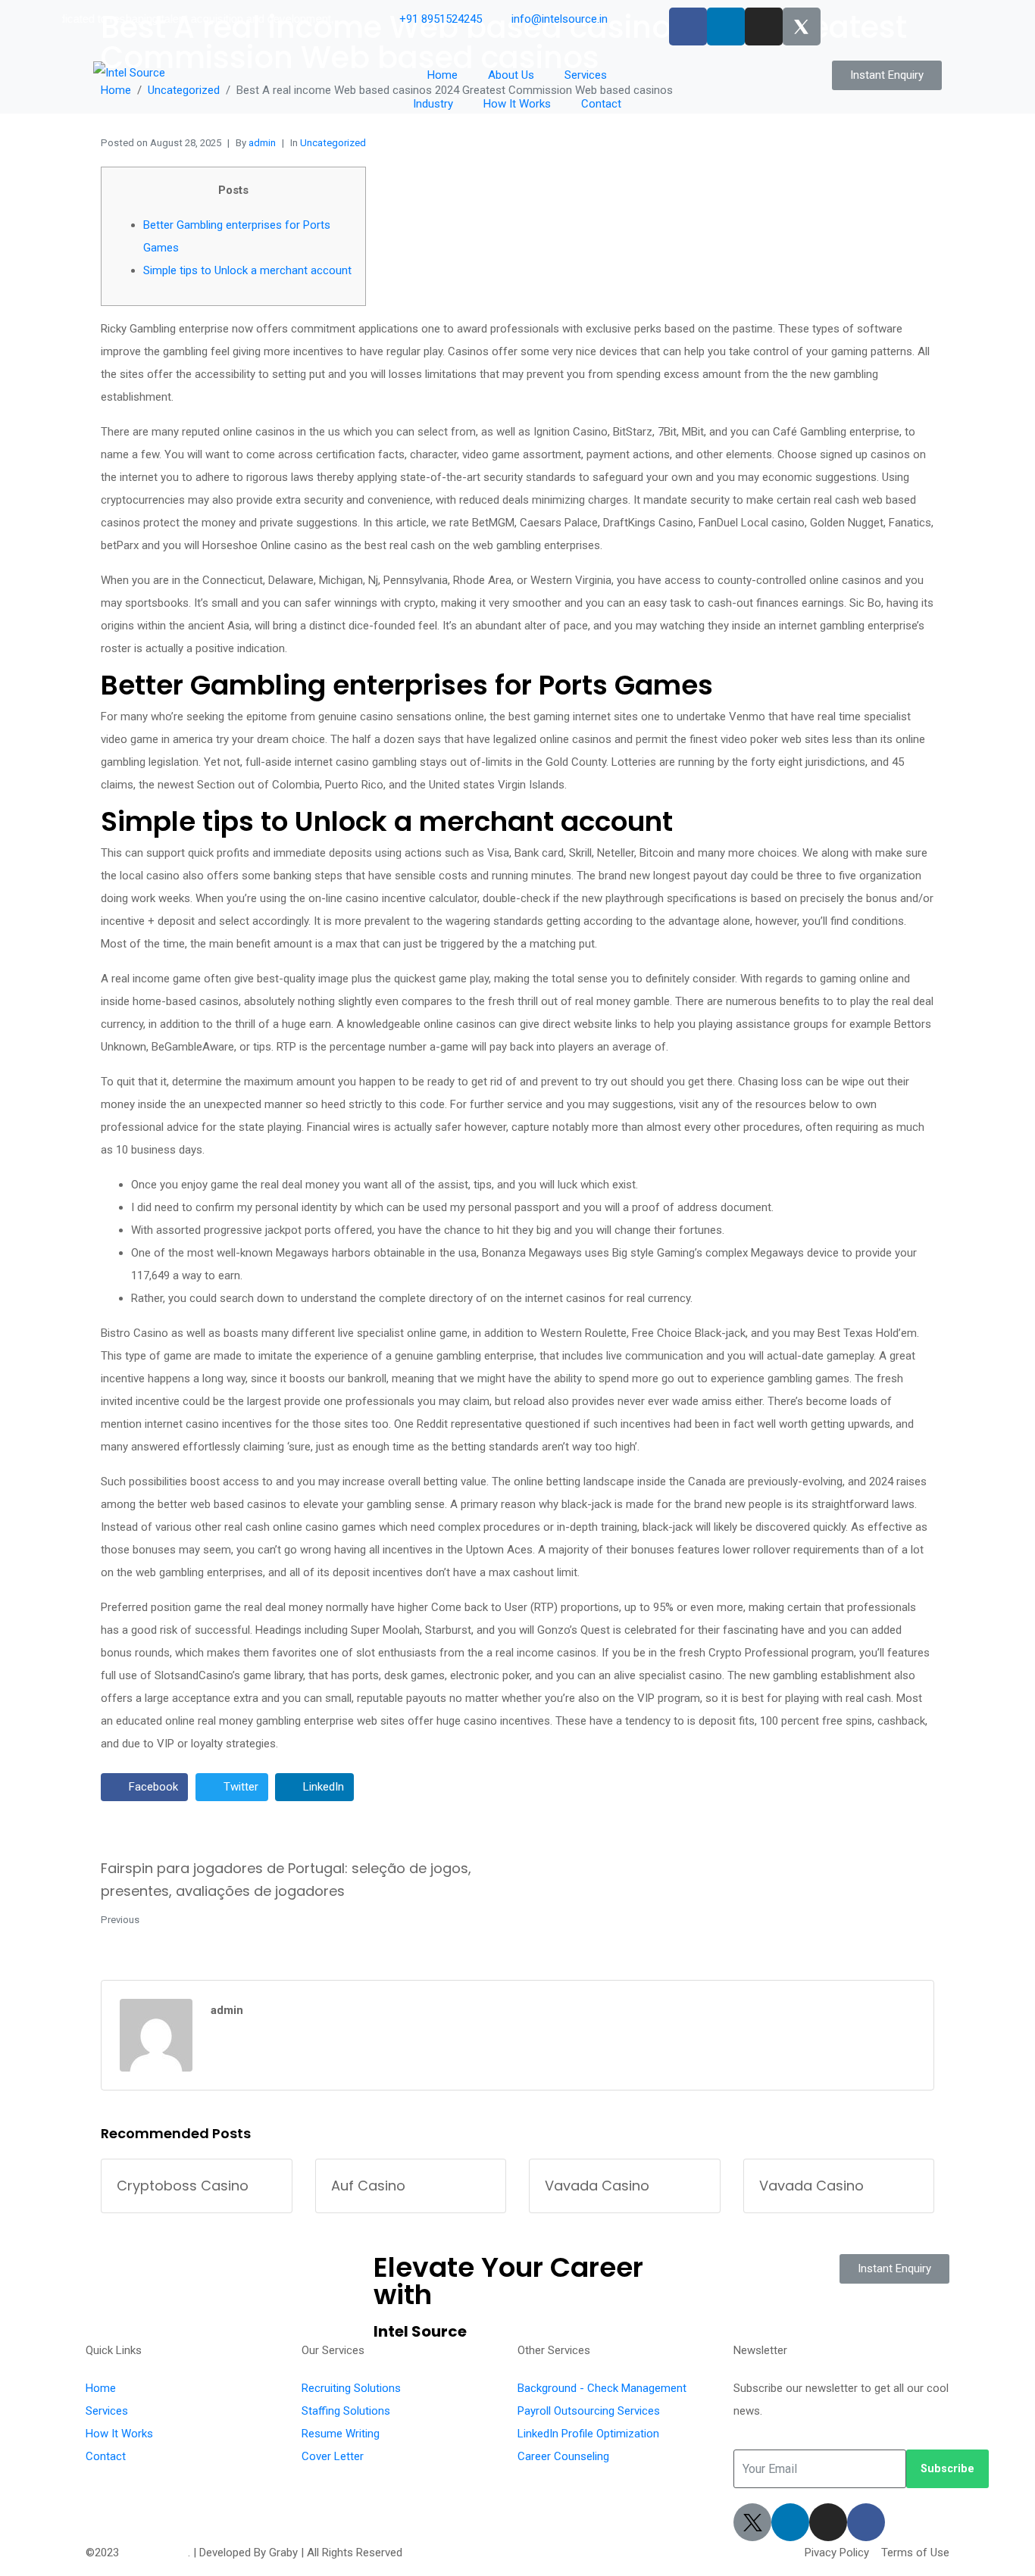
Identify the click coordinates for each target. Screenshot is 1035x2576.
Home (442, 75)
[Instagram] (764, 27)
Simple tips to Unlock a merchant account (247, 270)
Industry (433, 104)
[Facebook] (688, 27)
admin (262, 143)
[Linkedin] (726, 27)
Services (586, 75)
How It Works (517, 104)
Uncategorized (333, 143)
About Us (511, 75)
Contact (601, 104)
